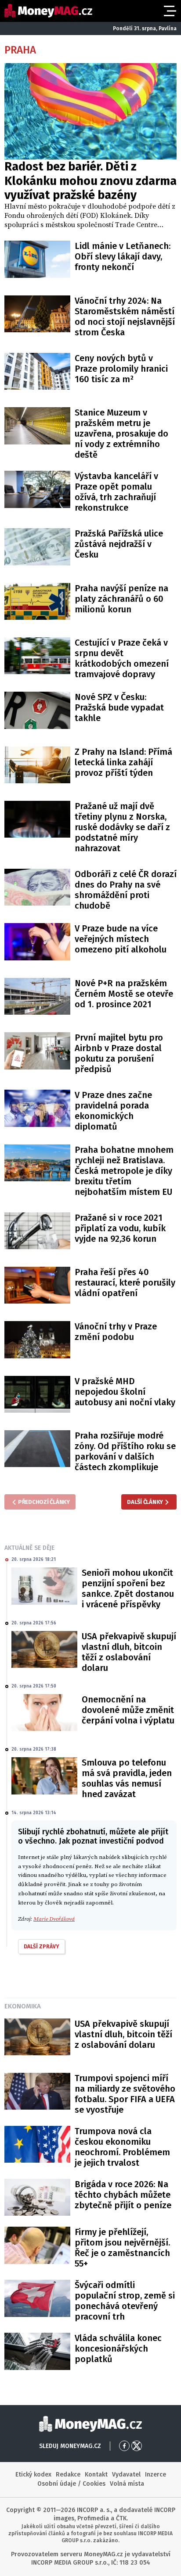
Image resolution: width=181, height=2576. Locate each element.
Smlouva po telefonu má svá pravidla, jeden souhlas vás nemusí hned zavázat (127, 1778)
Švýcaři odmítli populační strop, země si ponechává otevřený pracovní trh (125, 2301)
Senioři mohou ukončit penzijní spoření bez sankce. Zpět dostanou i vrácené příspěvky (128, 1588)
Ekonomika (23, 2006)
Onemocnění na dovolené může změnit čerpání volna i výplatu (128, 1710)
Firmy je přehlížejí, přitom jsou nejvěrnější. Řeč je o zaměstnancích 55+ (122, 2248)
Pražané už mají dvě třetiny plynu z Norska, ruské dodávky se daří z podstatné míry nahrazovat (122, 827)
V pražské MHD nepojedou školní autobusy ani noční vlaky (125, 1392)
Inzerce (156, 2475)
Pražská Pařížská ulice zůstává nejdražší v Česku (119, 544)
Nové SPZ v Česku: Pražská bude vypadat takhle (119, 707)
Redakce (68, 2475)
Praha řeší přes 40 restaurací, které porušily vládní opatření (125, 1283)
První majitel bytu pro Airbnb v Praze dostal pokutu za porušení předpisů (119, 1053)
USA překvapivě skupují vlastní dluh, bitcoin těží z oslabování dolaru (129, 1652)
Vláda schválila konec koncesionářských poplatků (118, 2349)
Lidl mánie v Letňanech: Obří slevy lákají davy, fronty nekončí (123, 256)
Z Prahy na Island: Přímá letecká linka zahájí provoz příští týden (123, 762)
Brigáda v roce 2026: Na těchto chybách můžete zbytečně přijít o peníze (123, 2195)
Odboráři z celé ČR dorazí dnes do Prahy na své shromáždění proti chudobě (126, 890)
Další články (145, 1502)
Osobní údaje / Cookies (71, 2484)
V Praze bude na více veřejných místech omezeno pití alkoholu (121, 939)
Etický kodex (33, 2475)
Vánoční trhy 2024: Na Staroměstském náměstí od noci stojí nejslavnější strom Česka (125, 316)
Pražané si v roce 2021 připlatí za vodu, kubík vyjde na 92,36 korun (120, 1228)
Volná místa (127, 2484)
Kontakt (96, 2475)
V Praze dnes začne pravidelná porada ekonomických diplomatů (113, 1111)
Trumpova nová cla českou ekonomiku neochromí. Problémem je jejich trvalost (122, 2147)
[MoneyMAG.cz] (48, 11)
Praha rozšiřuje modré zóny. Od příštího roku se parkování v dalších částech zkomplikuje (125, 1451)
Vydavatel (126, 2475)
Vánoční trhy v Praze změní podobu (116, 1332)
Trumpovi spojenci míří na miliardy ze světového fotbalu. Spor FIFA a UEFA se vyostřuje (125, 2094)
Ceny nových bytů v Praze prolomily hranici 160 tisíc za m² (121, 369)
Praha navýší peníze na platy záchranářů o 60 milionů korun (121, 599)
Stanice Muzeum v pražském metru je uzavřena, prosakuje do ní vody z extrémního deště (121, 433)
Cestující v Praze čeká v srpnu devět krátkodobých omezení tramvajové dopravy (122, 658)
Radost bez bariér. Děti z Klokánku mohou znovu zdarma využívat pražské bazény (90, 181)
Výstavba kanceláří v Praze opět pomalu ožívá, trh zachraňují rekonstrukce (116, 492)
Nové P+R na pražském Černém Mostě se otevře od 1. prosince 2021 (124, 994)
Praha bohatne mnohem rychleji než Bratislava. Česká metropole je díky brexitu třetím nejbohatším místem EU (124, 1171)
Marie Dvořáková (54, 1919)
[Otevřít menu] (169, 11)
